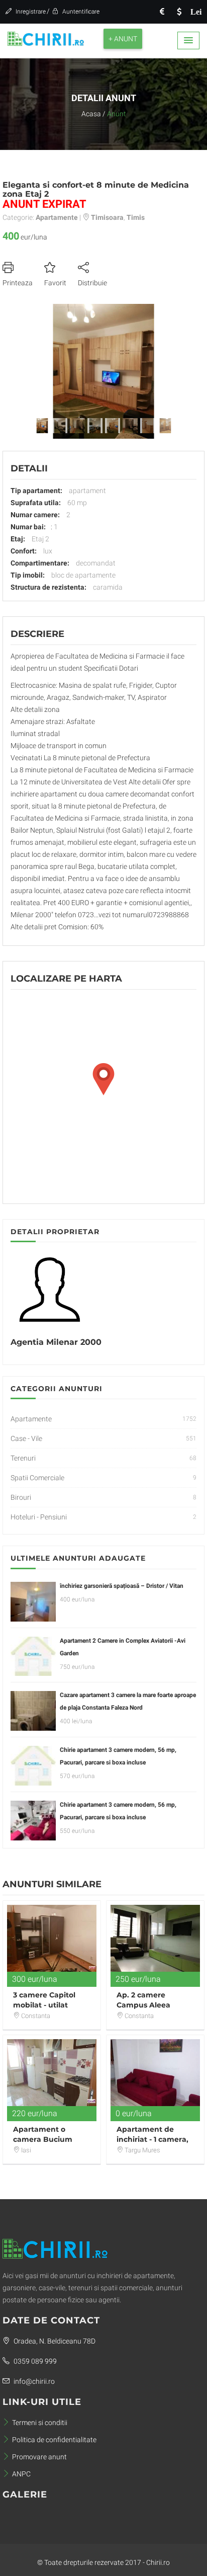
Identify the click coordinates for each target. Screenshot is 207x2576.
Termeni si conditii (40, 2423)
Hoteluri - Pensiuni (39, 1517)
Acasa (91, 114)
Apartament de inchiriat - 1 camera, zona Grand (152, 2139)
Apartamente (31, 1419)
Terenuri (23, 1458)
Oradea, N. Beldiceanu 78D (54, 2341)
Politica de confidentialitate (54, 2440)
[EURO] (162, 12)
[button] (188, 41)
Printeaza (18, 283)
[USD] (179, 12)
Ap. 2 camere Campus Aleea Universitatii (143, 2005)
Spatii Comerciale (37, 1478)
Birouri (21, 1497)
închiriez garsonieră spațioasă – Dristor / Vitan (122, 1586)
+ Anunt (123, 39)
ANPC (21, 2474)
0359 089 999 (34, 2361)
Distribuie (92, 283)
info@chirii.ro (33, 2381)
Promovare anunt (39, 2457)
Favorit (55, 283)
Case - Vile (26, 1438)
